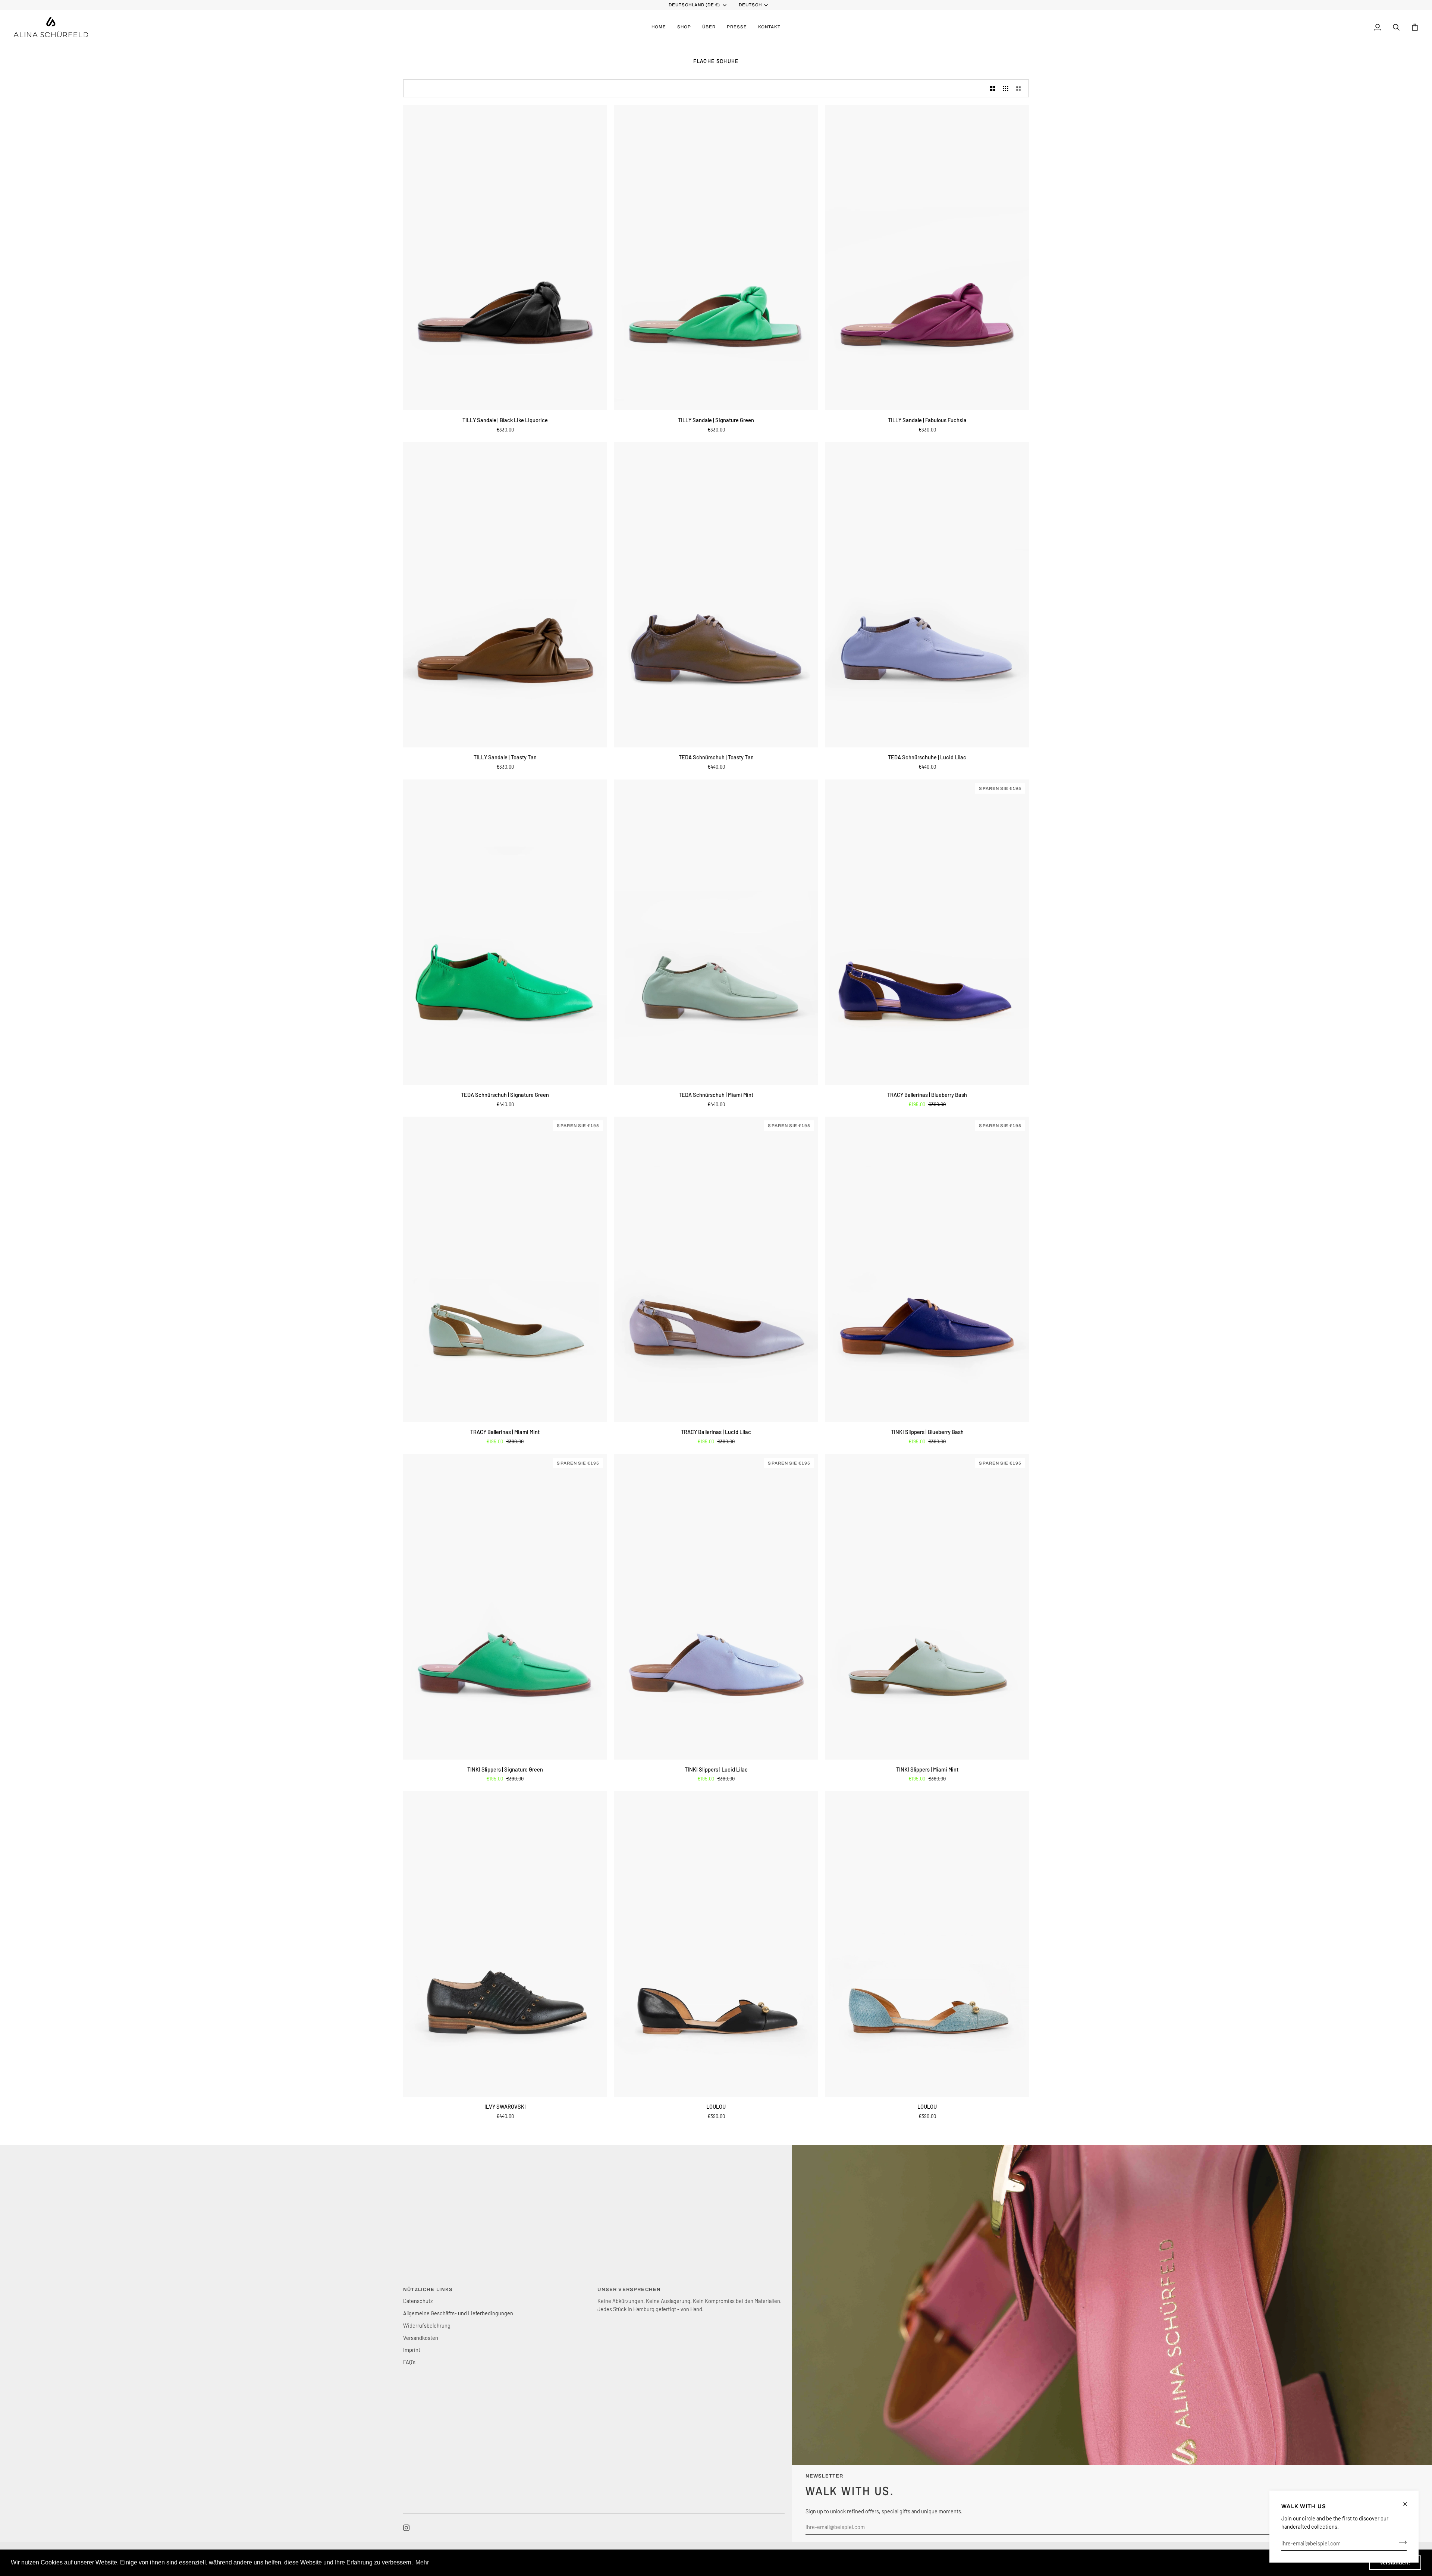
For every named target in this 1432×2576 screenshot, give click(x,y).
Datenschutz (418, 2301)
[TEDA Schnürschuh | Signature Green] (505, 932)
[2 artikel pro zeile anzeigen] (993, 88)
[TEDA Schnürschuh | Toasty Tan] (716, 595)
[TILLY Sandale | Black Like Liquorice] (505, 258)
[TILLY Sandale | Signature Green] (716, 258)
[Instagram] (406, 2528)
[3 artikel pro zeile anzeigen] (1006, 88)
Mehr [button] (422, 2562)
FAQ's (409, 2362)
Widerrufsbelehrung (427, 2325)
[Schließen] (1408, 2504)
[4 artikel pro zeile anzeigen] (1020, 88)
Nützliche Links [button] (428, 2290)
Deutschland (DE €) (695, 5)
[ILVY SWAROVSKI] (505, 1944)
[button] (684, 27)
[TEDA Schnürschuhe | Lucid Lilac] (927, 595)
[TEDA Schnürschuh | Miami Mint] (716, 932)
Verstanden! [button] (1395, 2563)
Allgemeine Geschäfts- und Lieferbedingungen (458, 2313)
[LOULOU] (716, 1944)
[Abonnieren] (1400, 2542)
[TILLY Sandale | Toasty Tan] (505, 595)
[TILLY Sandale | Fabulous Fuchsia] (927, 258)
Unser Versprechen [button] (629, 2290)
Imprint (412, 2350)
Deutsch (750, 5)
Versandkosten (421, 2338)
